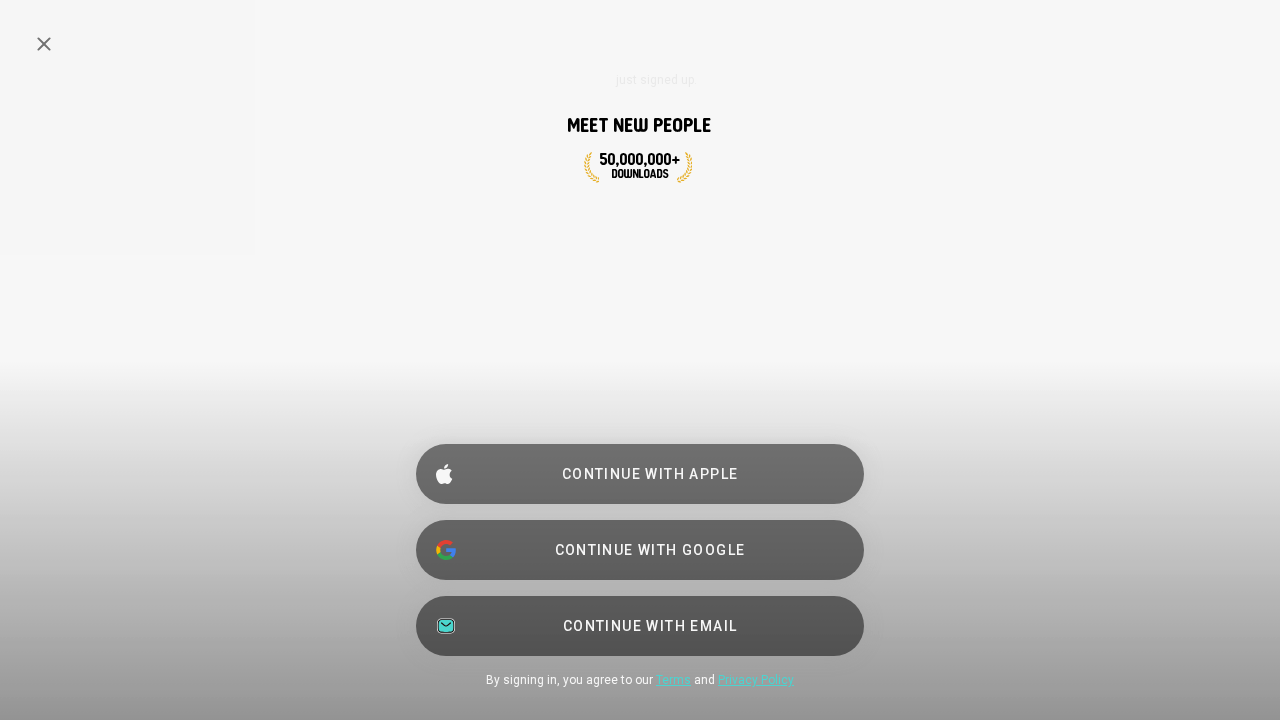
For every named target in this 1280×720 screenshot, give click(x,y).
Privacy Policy (756, 680)
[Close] (44, 44)
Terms (673, 680)
